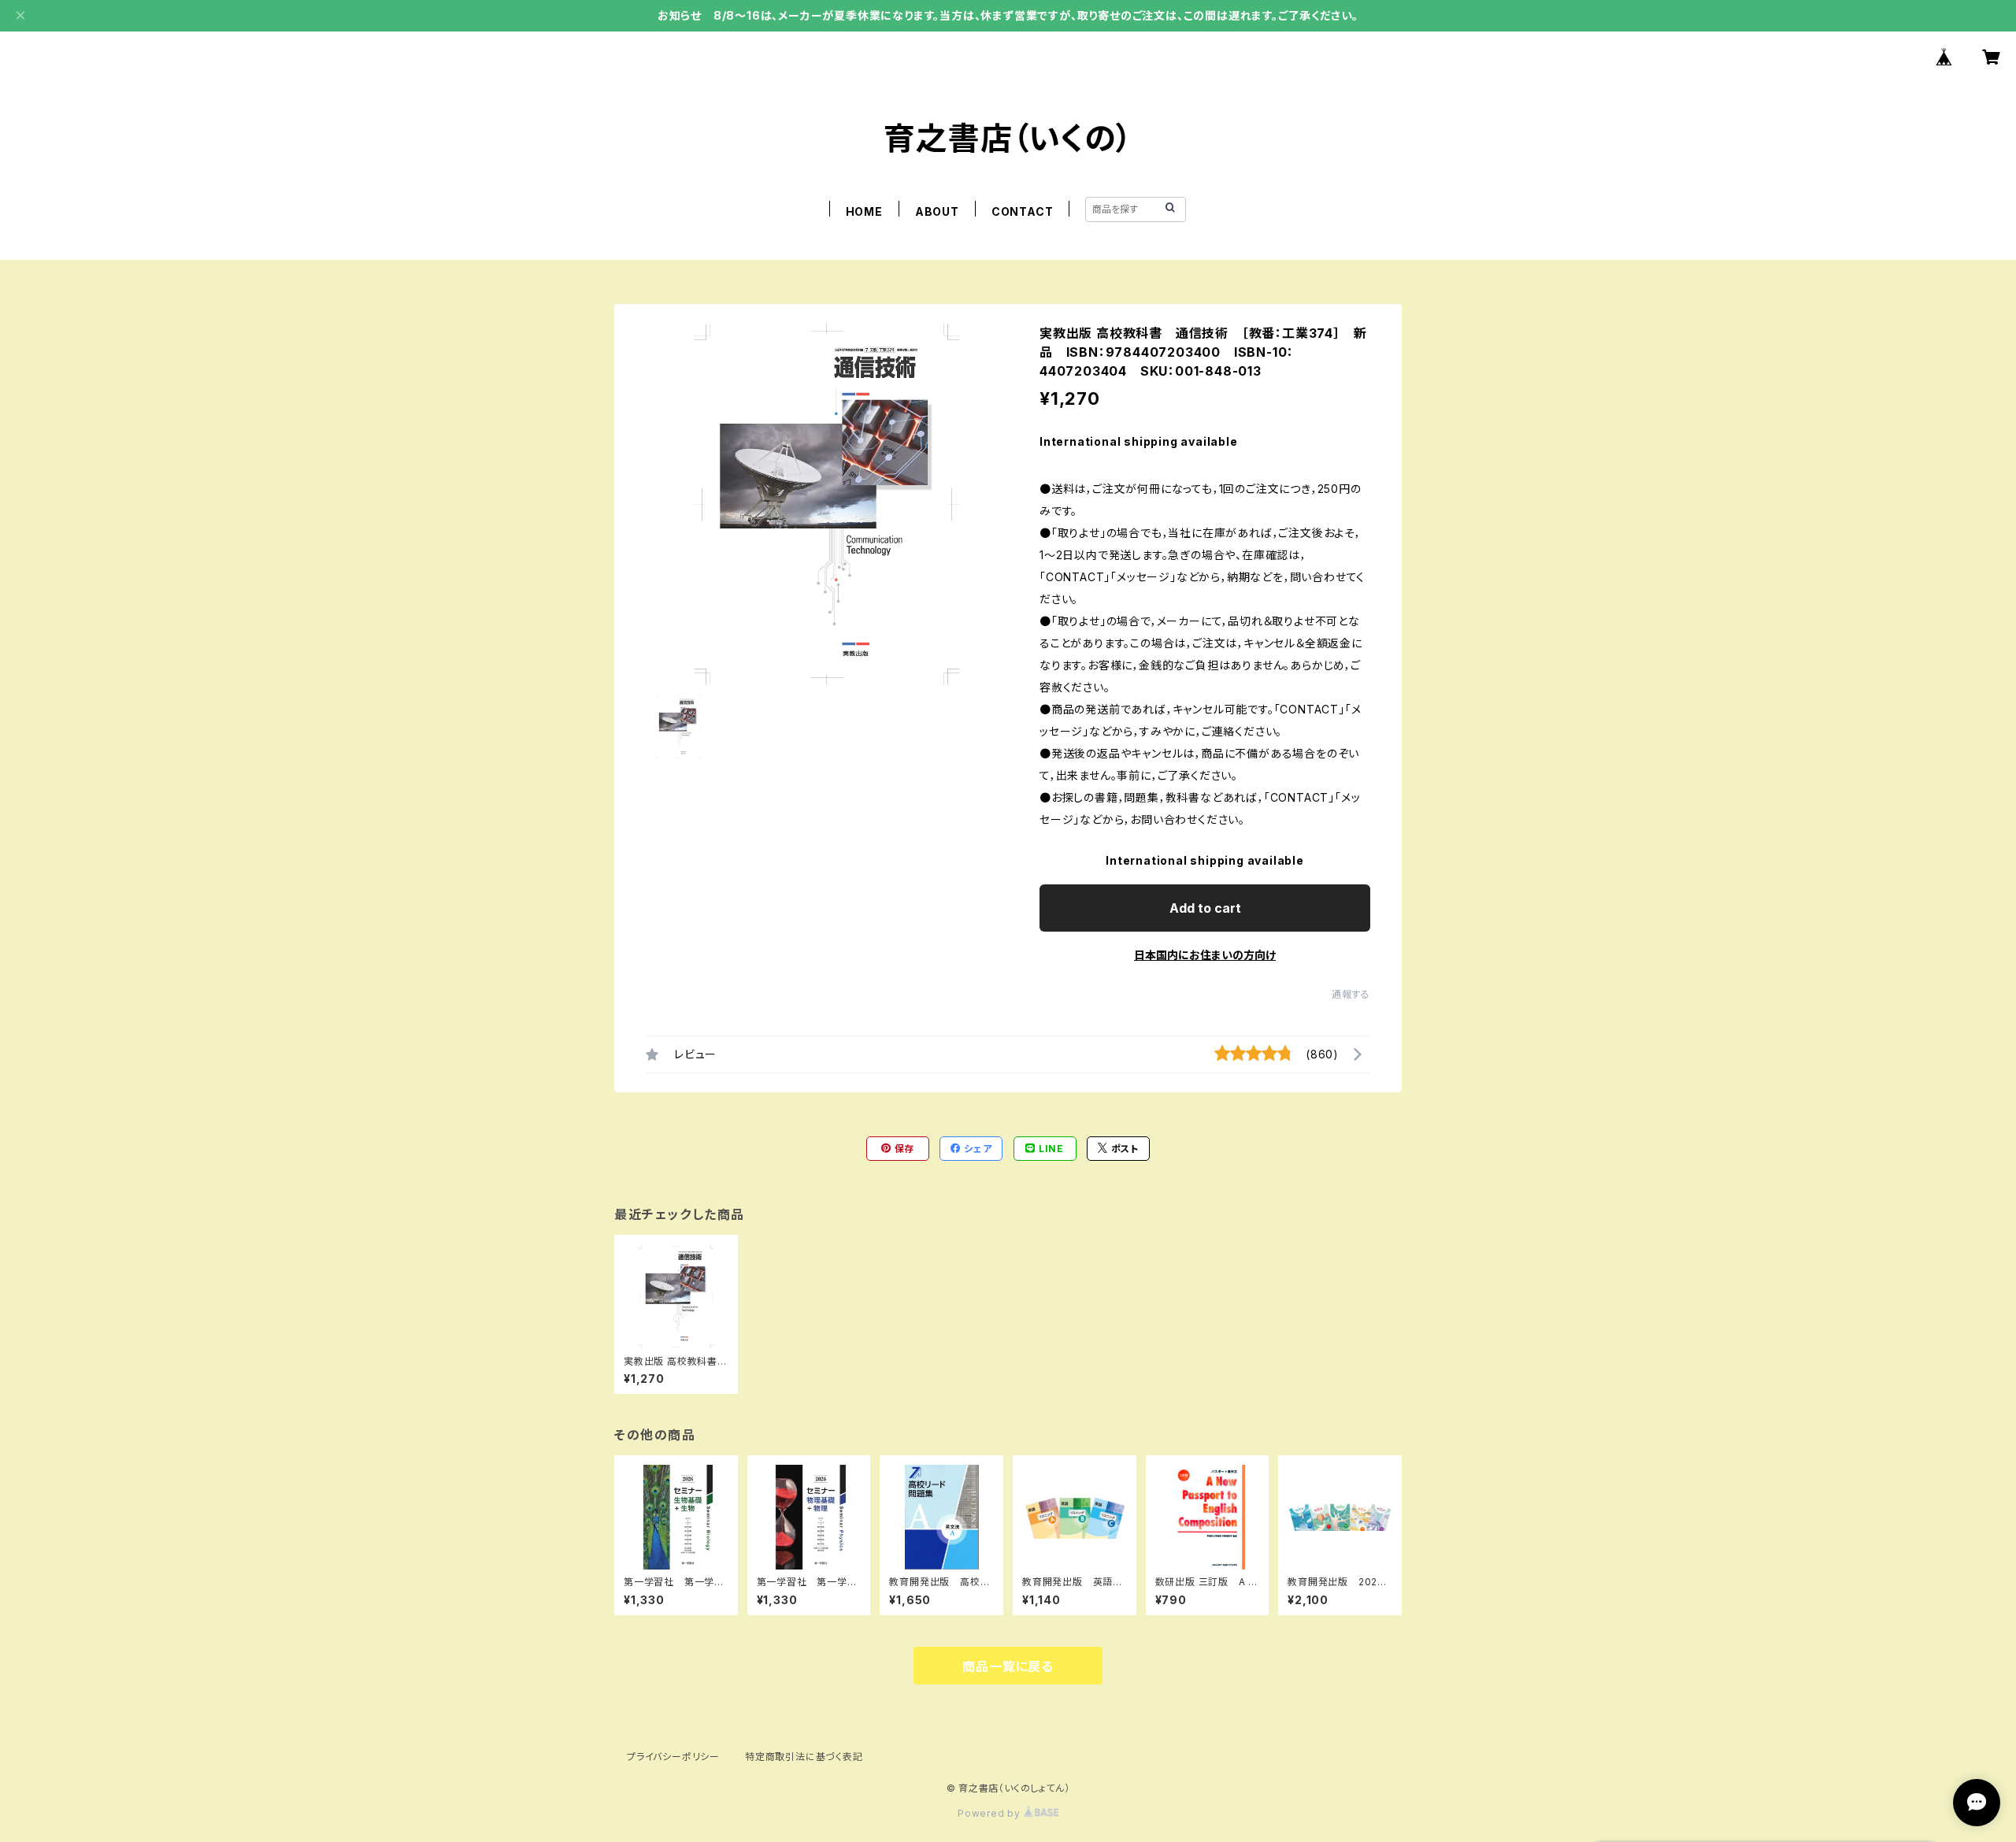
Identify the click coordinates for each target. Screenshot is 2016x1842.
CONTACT (1023, 211)
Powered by (991, 1813)
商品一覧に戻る (1008, 1666)
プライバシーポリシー (673, 1757)
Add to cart (1205, 908)
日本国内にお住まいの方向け (1205, 955)
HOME (864, 211)
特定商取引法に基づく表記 (804, 1757)
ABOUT (937, 211)
